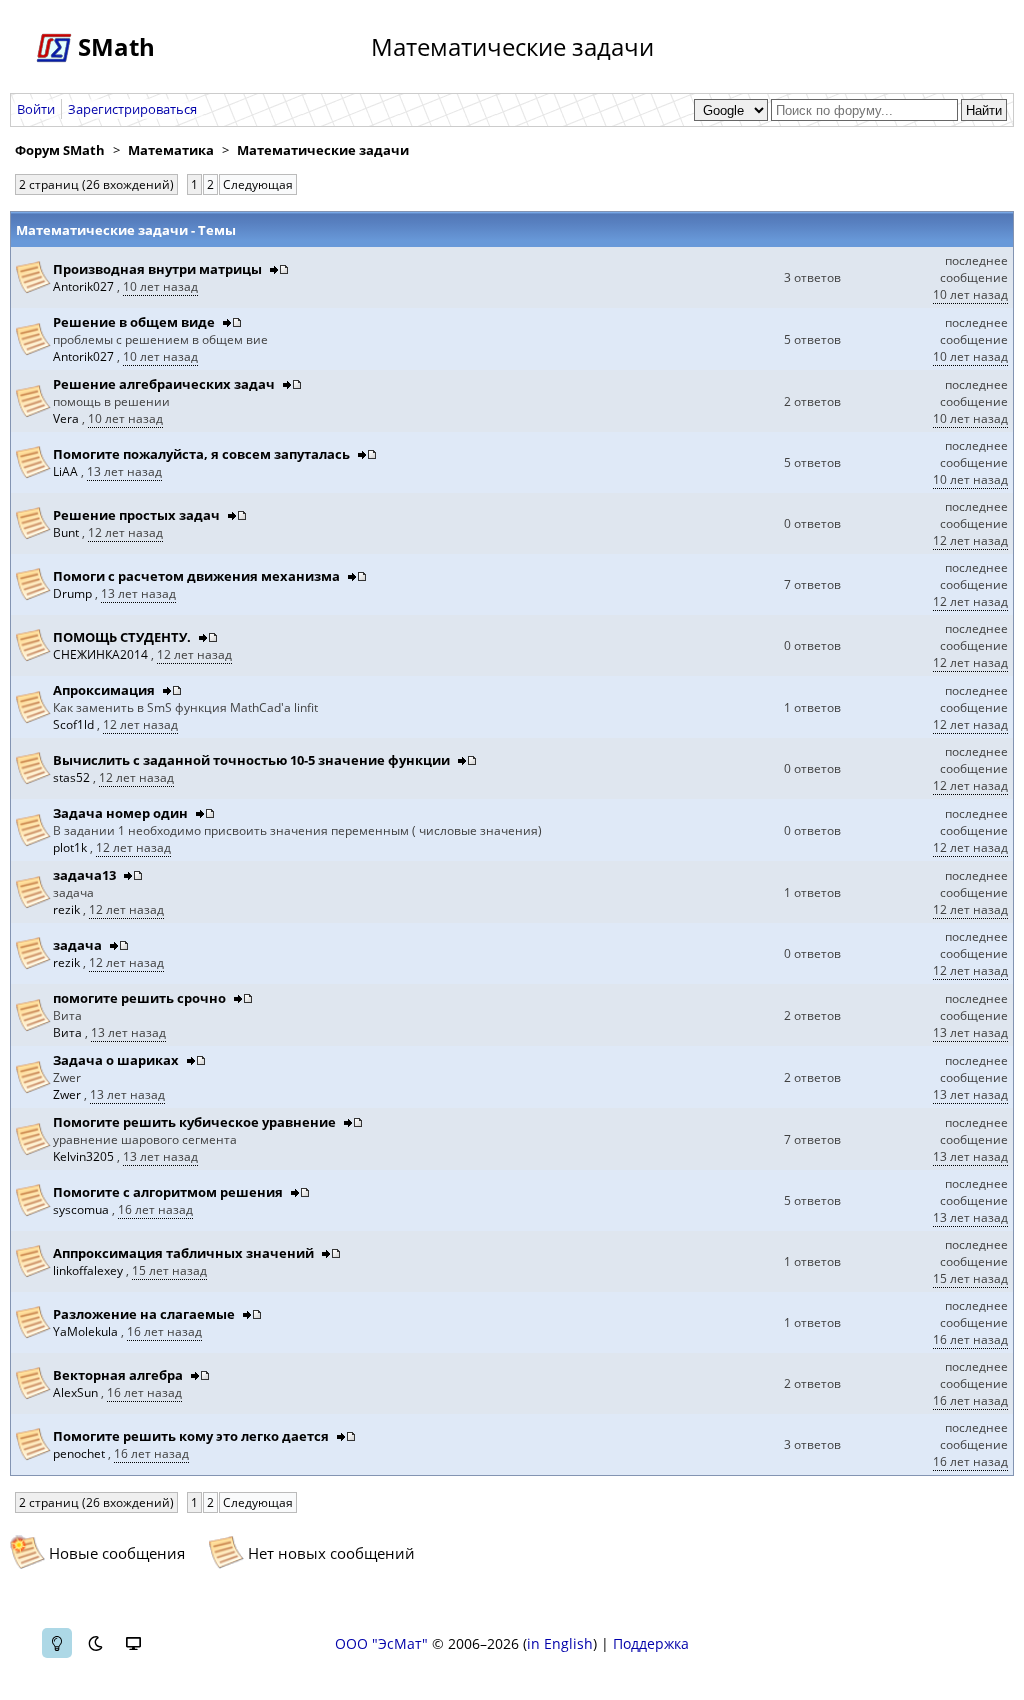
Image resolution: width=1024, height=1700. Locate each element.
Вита (69, 1032)
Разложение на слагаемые (144, 1314)
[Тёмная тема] (95, 1643)
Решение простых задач (136, 515)
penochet (80, 1453)
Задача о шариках (116, 1060)
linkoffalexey (89, 1270)
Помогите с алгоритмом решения (169, 1192)
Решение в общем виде (134, 322)
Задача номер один (120, 813)
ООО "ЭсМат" (381, 1643)
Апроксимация (104, 690)
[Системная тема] (133, 1643)
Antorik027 (85, 286)
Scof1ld (75, 724)
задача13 (84, 875)
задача (77, 945)
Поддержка (651, 1643)
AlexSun (77, 1392)
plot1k (71, 847)
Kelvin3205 (85, 1156)
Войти (36, 109)
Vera (67, 418)
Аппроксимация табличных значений (183, 1253)
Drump (74, 593)
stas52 (73, 777)
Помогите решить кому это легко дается (192, 1436)
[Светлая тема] (57, 1643)
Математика (171, 150)
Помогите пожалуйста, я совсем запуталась (201, 454)
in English (560, 1643)
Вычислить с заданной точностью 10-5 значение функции (251, 760)
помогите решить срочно (139, 998)
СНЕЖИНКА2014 (102, 654)
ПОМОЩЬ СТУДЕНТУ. (122, 637)
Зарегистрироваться (132, 109)
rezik (68, 909)
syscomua (82, 1209)
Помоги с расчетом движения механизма (196, 576)
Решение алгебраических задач (164, 384)
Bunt (67, 532)
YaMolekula (87, 1331)
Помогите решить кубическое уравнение (194, 1122)
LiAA (67, 471)
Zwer (68, 1094)
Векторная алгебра (118, 1375)
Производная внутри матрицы (157, 269)
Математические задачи (323, 150)
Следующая (258, 184)
